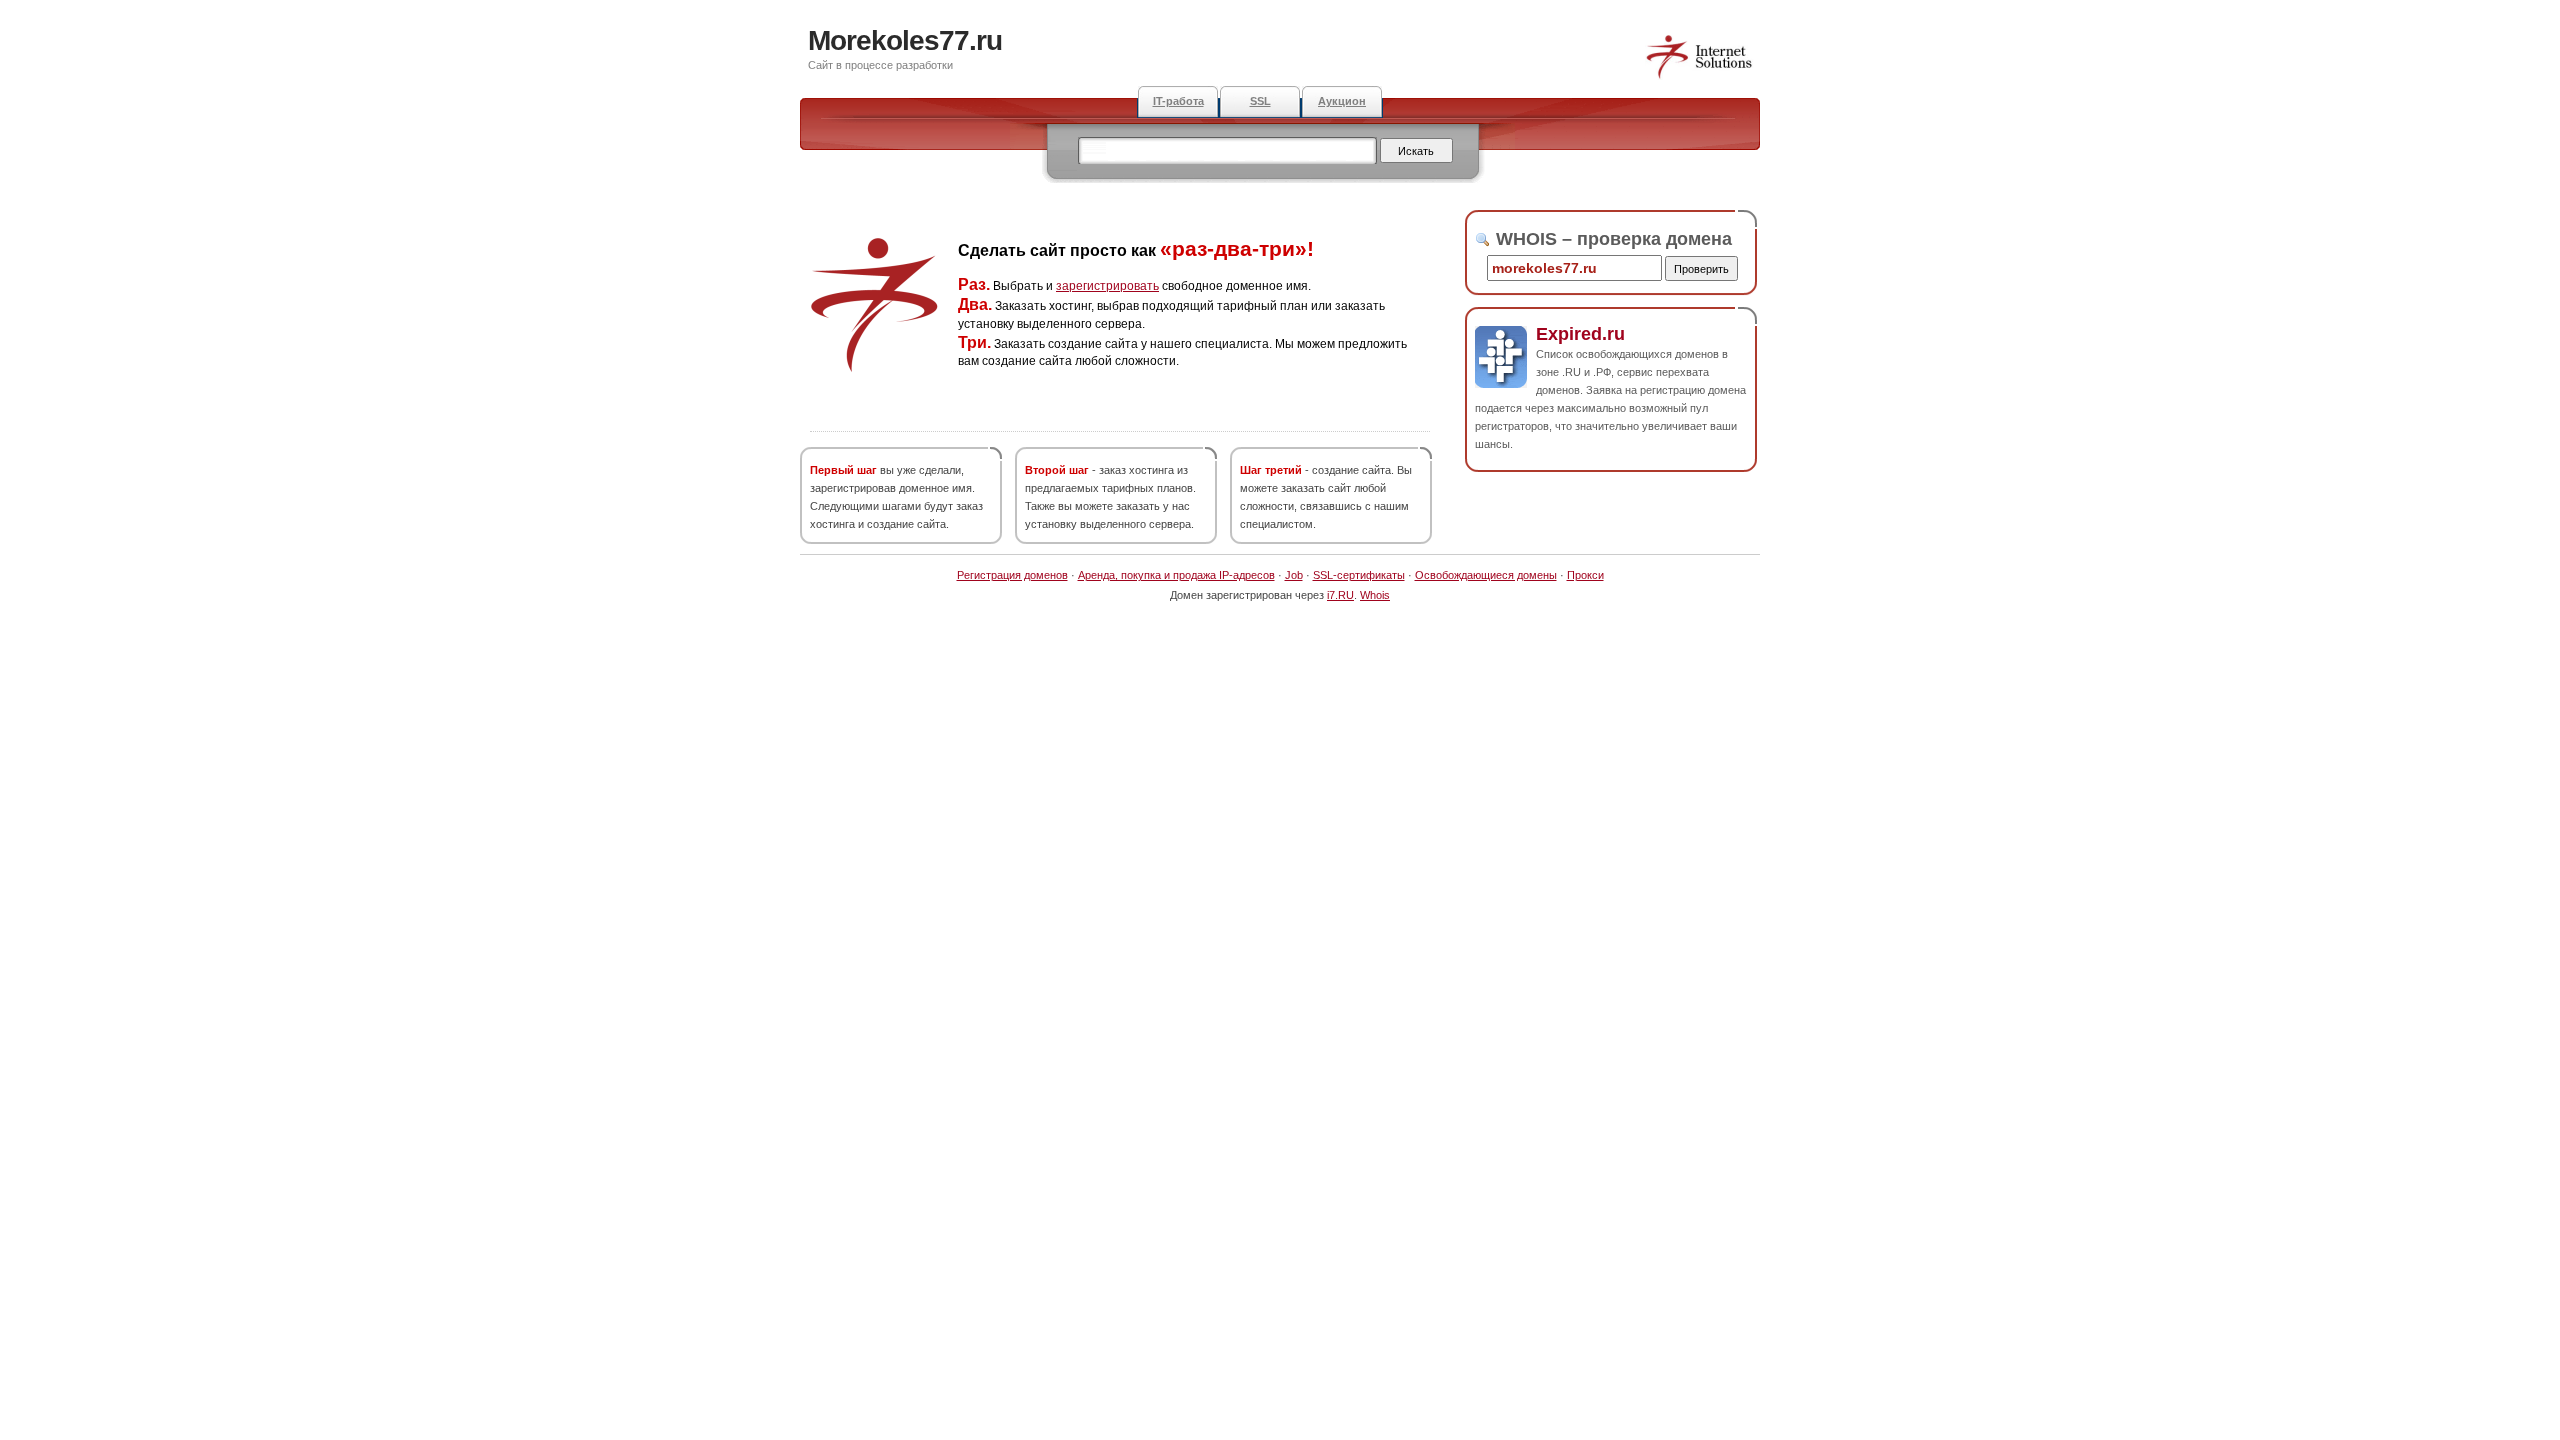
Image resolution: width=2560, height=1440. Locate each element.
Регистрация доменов (1012, 575)
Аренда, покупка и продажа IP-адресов (1176, 575)
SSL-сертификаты (1359, 575)
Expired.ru (1580, 334)
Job (1294, 575)
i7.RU (1340, 595)
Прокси (1585, 575)
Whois (1375, 595)
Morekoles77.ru (905, 40)
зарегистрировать (1107, 286)
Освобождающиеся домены (1486, 575)
